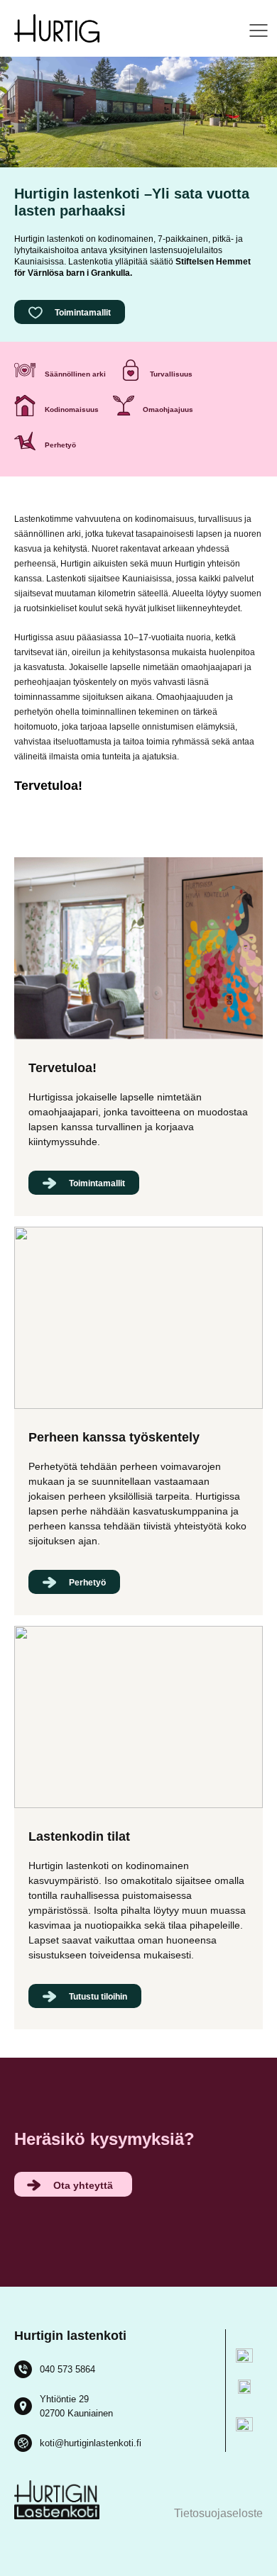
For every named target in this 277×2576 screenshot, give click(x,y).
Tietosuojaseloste (218, 2513)
